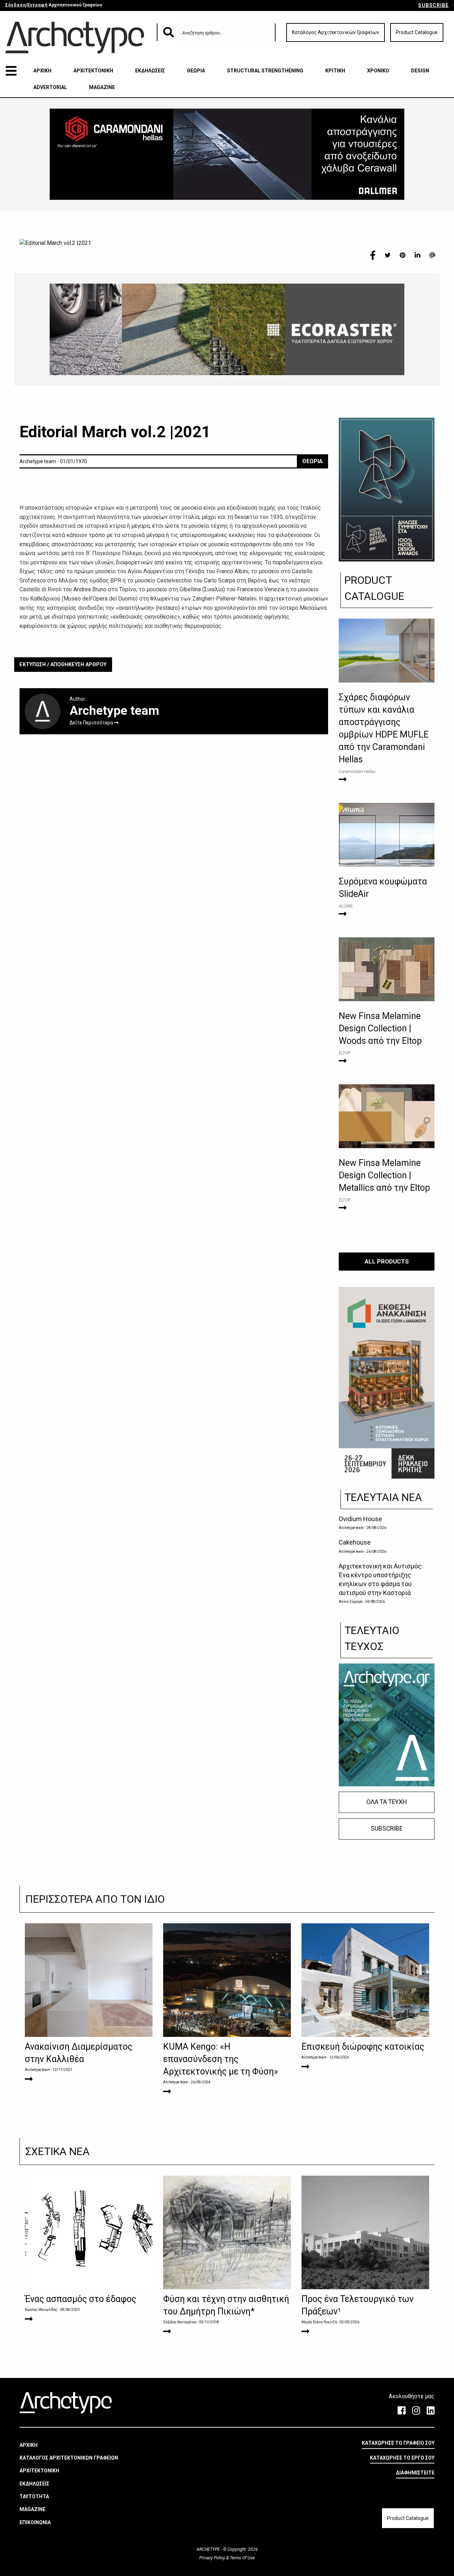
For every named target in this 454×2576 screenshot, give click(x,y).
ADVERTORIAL (50, 87)
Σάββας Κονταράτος (180, 2322)
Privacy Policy (213, 2558)
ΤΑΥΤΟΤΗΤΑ (34, 2496)
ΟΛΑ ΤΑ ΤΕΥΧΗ (387, 1802)
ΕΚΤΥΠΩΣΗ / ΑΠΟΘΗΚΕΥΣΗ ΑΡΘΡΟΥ (63, 665)
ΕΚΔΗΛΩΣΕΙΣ (150, 71)
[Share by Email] (432, 255)
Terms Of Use (242, 2558)
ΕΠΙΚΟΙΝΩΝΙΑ (35, 2522)
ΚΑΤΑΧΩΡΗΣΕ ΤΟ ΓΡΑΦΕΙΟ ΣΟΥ (398, 2443)
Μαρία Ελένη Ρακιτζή (319, 2322)
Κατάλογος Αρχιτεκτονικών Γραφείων (336, 32)
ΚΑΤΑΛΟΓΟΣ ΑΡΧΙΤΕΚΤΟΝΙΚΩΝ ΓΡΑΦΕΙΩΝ (69, 2458)
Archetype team (351, 1528)
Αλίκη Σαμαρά (351, 1602)
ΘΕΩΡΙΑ (196, 71)
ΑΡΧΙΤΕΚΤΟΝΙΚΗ (93, 71)
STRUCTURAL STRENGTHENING (265, 71)
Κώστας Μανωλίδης (41, 2310)
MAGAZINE (102, 87)
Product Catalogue (417, 32)
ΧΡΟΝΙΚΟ (378, 71)
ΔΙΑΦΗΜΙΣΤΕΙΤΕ (415, 2473)
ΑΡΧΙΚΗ (42, 71)
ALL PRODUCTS (387, 1261)
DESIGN (420, 71)
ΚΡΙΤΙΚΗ (335, 71)
